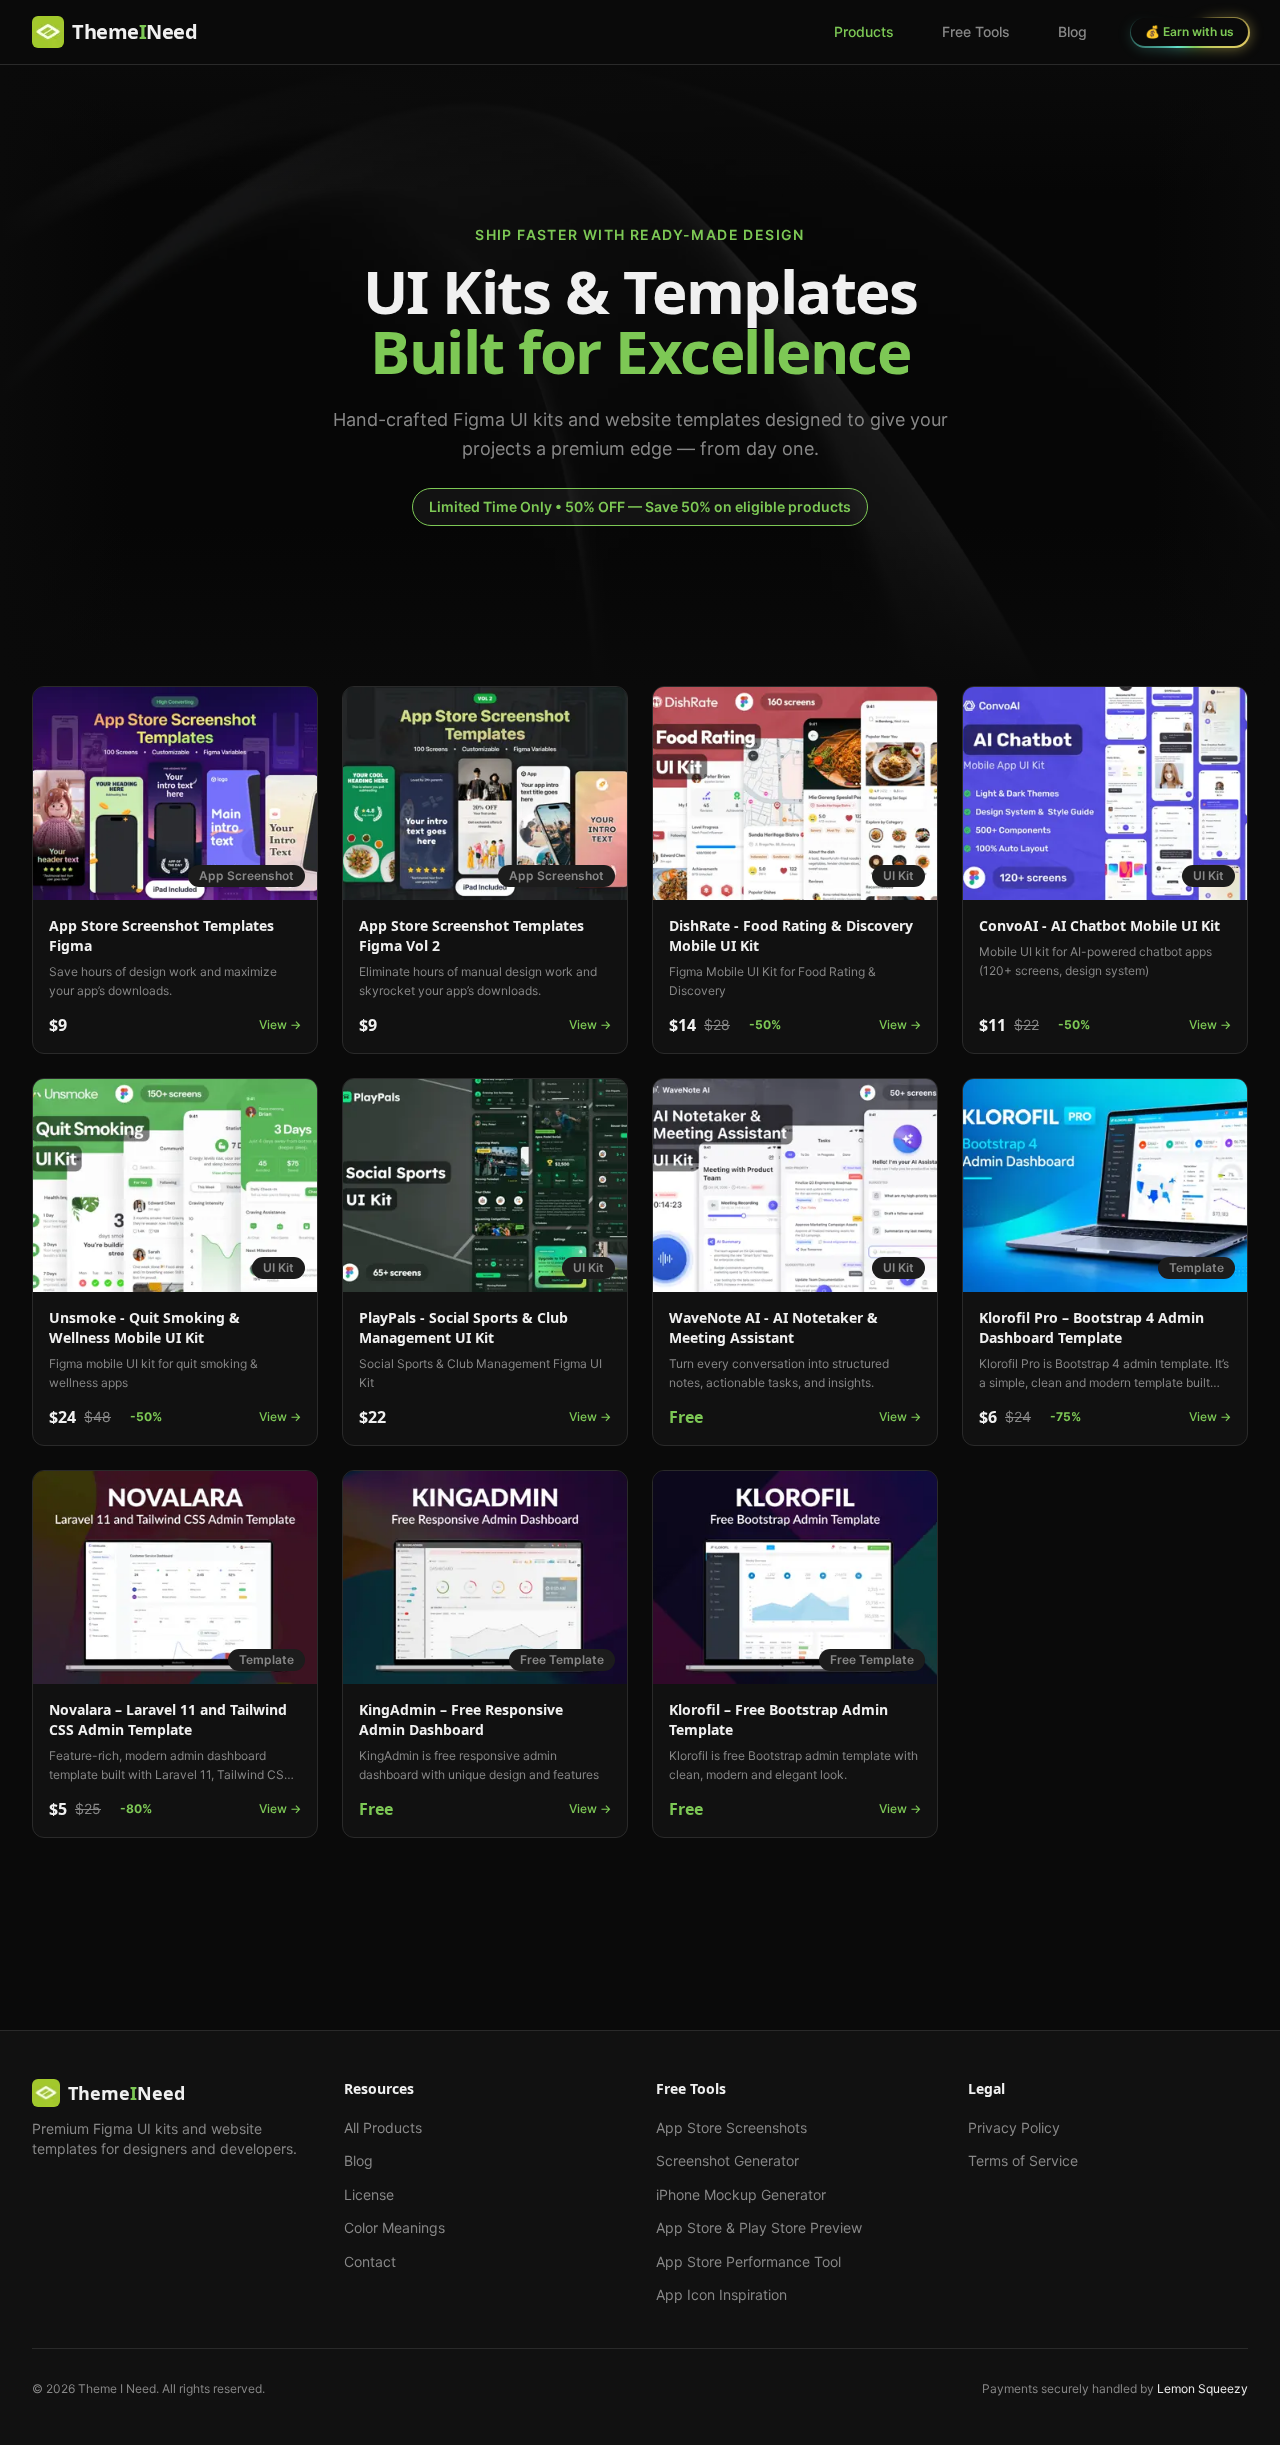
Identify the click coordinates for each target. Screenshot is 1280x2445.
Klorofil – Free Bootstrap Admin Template (778, 1719)
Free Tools (976, 31)
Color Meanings (394, 2227)
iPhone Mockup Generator (741, 2194)
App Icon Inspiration (721, 2294)
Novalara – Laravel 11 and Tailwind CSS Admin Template (168, 1719)
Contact (370, 2261)
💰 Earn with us (1189, 31)
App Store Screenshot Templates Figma (161, 935)
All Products (383, 2127)
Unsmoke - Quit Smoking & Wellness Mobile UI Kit (144, 1327)
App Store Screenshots (731, 2127)
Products (864, 31)
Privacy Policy (1014, 2127)
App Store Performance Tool (748, 2261)
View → (280, 1024)
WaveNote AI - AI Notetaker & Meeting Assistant (773, 1327)
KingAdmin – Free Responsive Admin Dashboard (461, 1719)
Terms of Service (1023, 2160)
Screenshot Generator (727, 2160)
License (369, 2194)
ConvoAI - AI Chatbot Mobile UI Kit (1099, 925)
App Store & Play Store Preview (759, 2227)
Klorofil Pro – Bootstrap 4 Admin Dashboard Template (1091, 1327)
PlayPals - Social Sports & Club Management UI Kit (463, 1327)
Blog (1072, 31)
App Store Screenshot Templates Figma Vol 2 (471, 935)
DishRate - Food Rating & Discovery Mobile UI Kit (791, 935)
